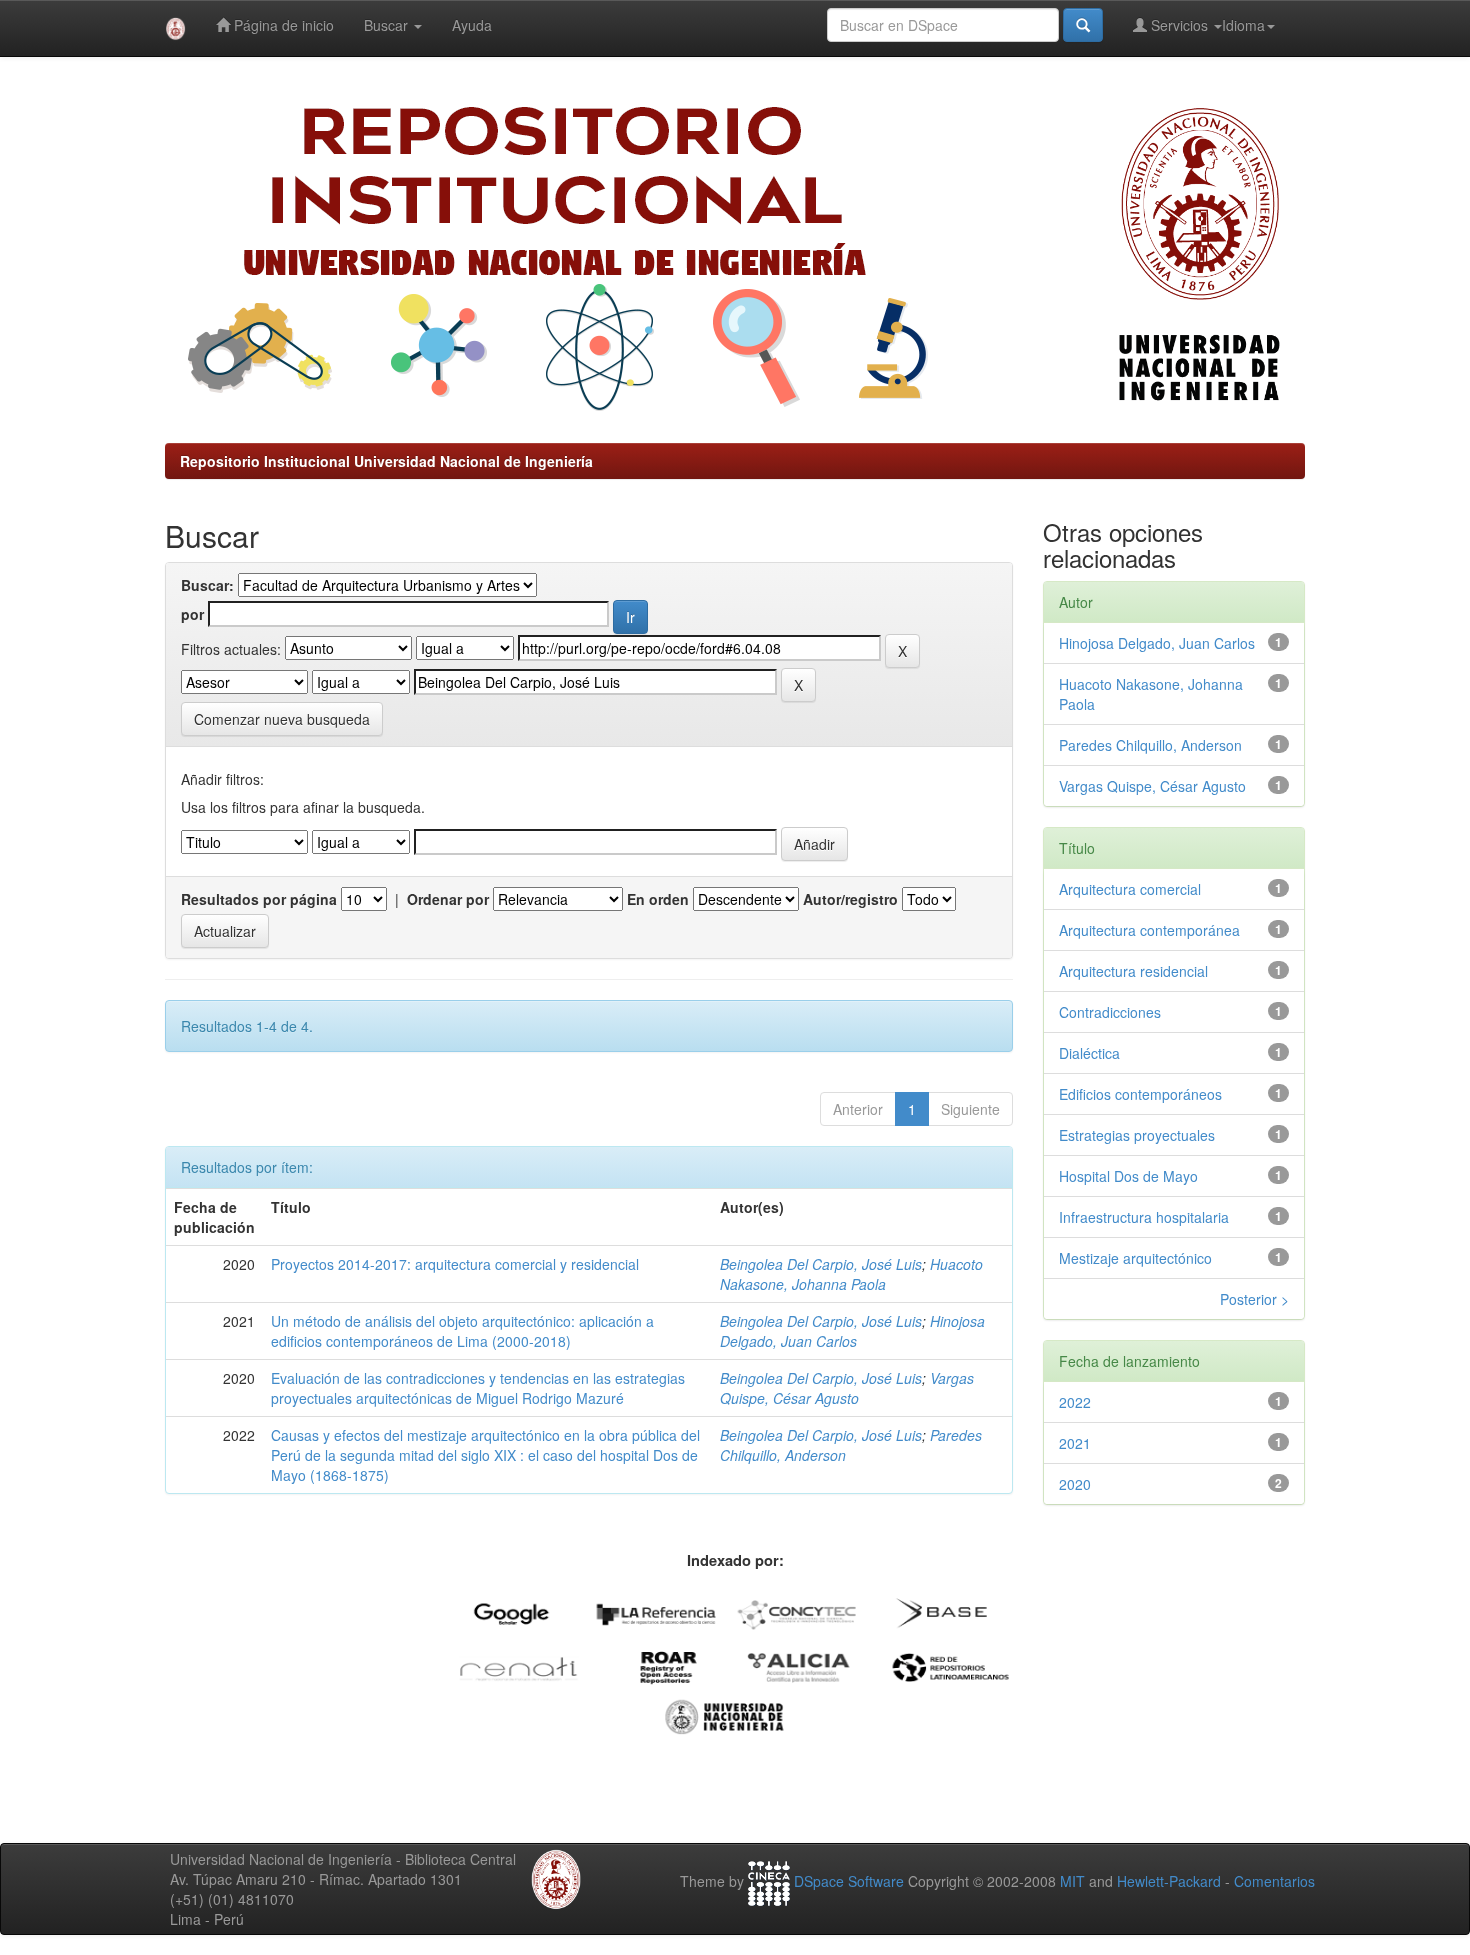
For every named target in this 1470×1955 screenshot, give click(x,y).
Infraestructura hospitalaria (1144, 1217)
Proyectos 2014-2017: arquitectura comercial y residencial (455, 1264)
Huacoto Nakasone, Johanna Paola (851, 1274)
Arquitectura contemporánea (1149, 930)
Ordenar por (448, 899)
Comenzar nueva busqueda (282, 719)
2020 (1075, 1484)
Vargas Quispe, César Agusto (847, 1388)
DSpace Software (849, 1881)
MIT (1072, 1881)
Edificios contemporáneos (1140, 1094)
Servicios (1179, 25)
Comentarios (1274, 1881)
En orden (658, 899)
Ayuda (472, 25)
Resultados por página (259, 899)
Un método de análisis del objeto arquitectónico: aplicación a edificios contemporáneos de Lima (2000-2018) (462, 1331)
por (192, 614)
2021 (1075, 1443)
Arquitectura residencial (1133, 971)
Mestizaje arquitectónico (1135, 1258)
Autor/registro (850, 899)
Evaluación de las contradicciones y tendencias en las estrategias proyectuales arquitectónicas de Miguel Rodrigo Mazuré (478, 1388)
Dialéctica (1089, 1053)
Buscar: (207, 585)
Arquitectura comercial (1130, 889)
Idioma (1243, 25)
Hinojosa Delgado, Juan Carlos (852, 1331)
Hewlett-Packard (1169, 1881)
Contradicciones (1110, 1012)
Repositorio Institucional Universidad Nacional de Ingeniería (386, 461)
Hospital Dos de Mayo (1128, 1176)
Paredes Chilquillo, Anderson (1150, 745)
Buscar (388, 25)
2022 (1075, 1402)
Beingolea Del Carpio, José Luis (821, 1264)
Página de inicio (282, 25)
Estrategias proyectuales (1137, 1135)
